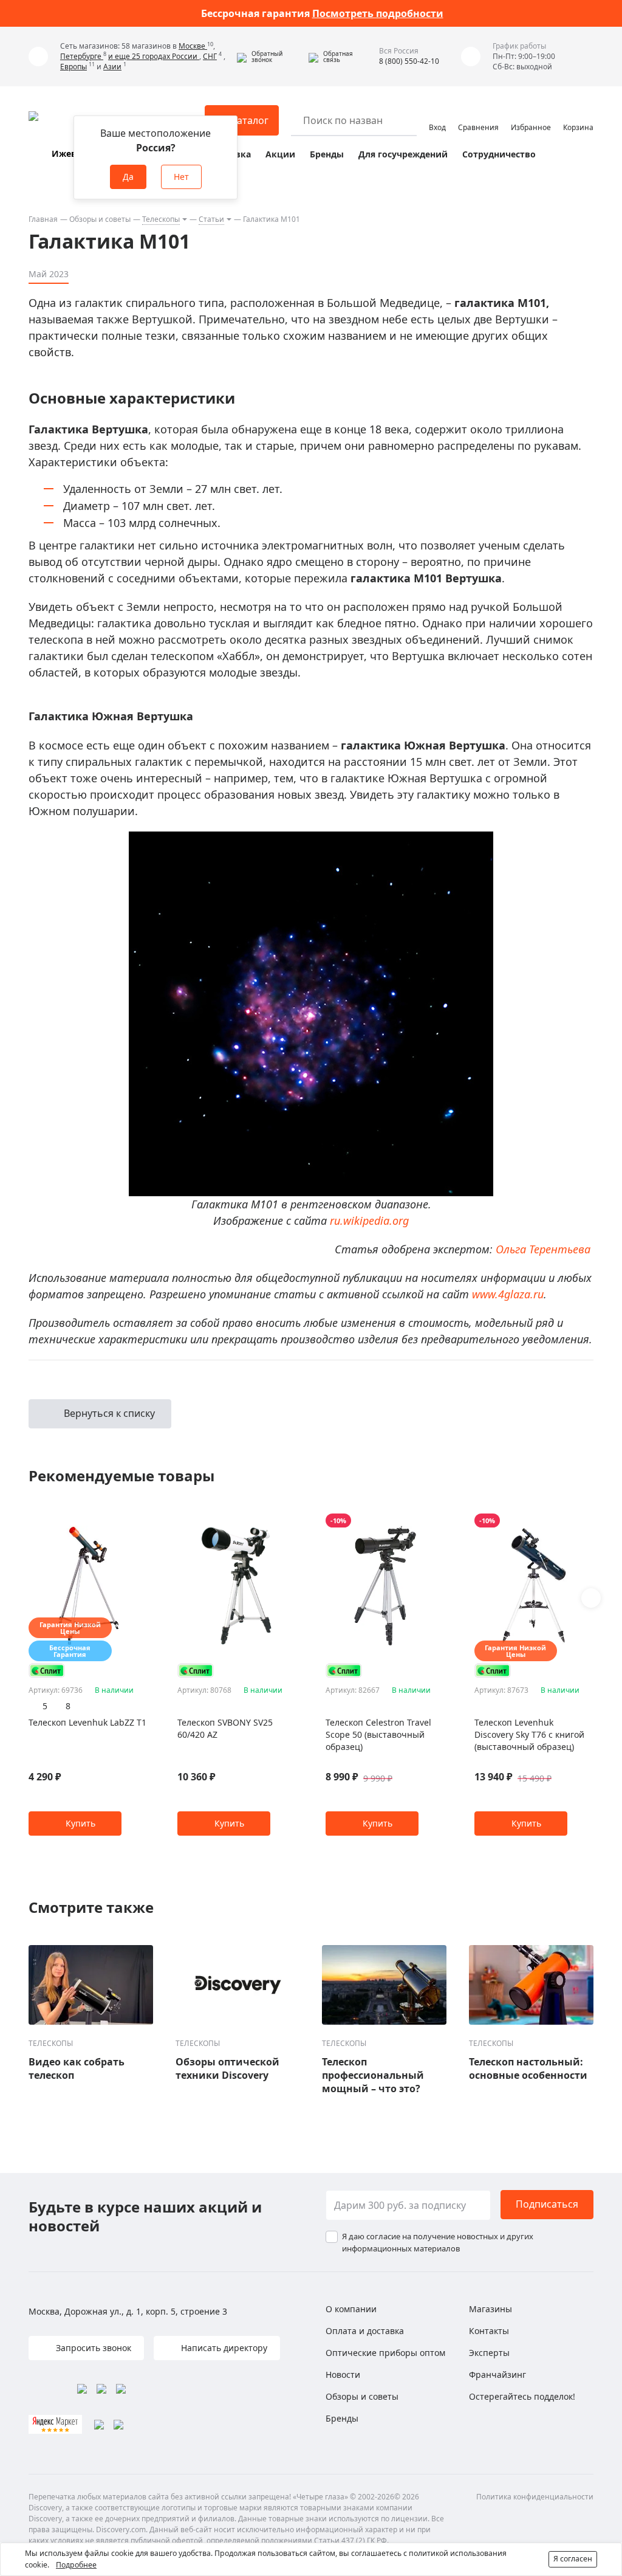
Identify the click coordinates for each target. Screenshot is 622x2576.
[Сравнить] (142, 1521)
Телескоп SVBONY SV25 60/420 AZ (225, 1728)
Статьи (211, 219)
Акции (280, 154)
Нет (181, 177)
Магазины (490, 2309)
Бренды (327, 154)
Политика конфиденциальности (535, 2497)
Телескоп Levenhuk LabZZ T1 (87, 1722)
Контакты (489, 2331)
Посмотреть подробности (378, 13)
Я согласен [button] (573, 2559)
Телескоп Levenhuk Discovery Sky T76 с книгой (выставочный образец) (529, 1734)
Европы (73, 67)
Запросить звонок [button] (92, 2348)
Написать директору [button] (223, 2348)
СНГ (210, 56)
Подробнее (76, 2565)
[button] (270, 57)
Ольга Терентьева (543, 1249)
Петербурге (82, 56)
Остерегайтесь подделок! (522, 2396)
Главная (43, 219)
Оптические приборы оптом (385, 2353)
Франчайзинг (497, 2375)
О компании (351, 2309)
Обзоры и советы (100, 219)
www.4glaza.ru (508, 1294)
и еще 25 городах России (154, 56)
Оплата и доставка (365, 2331)
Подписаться (547, 2204)
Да (128, 177)
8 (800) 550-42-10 (409, 61)
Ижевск (69, 153)
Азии (112, 67)
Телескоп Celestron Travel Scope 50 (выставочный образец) (378, 1734)
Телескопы (161, 219)
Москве (193, 46)
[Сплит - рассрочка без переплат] (47, 1671)
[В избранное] (127, 1521)
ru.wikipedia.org (369, 1221)
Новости (343, 2375)
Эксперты (489, 2353)
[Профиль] (437, 115)
